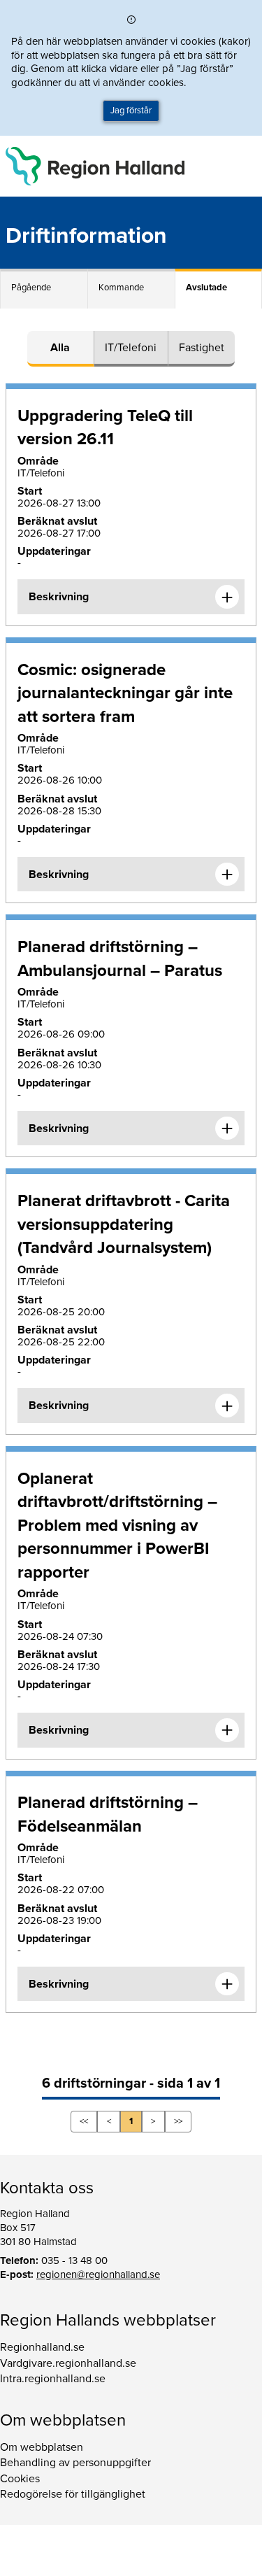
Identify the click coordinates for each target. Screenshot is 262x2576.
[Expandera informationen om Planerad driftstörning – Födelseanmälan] (227, 1984)
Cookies (20, 2479)
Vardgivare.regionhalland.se (68, 2363)
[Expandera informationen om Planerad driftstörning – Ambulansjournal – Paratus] (227, 1128)
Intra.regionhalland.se (53, 2379)
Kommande (121, 288)
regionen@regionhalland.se (98, 2274)
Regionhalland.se (42, 2347)
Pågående (31, 288)
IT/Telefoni (131, 348)
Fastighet (202, 348)
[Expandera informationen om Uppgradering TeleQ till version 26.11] (227, 597)
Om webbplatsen (42, 2447)
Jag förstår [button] (131, 111)
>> (178, 2121)
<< (84, 2121)
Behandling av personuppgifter (75, 2463)
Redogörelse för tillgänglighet (73, 2494)
